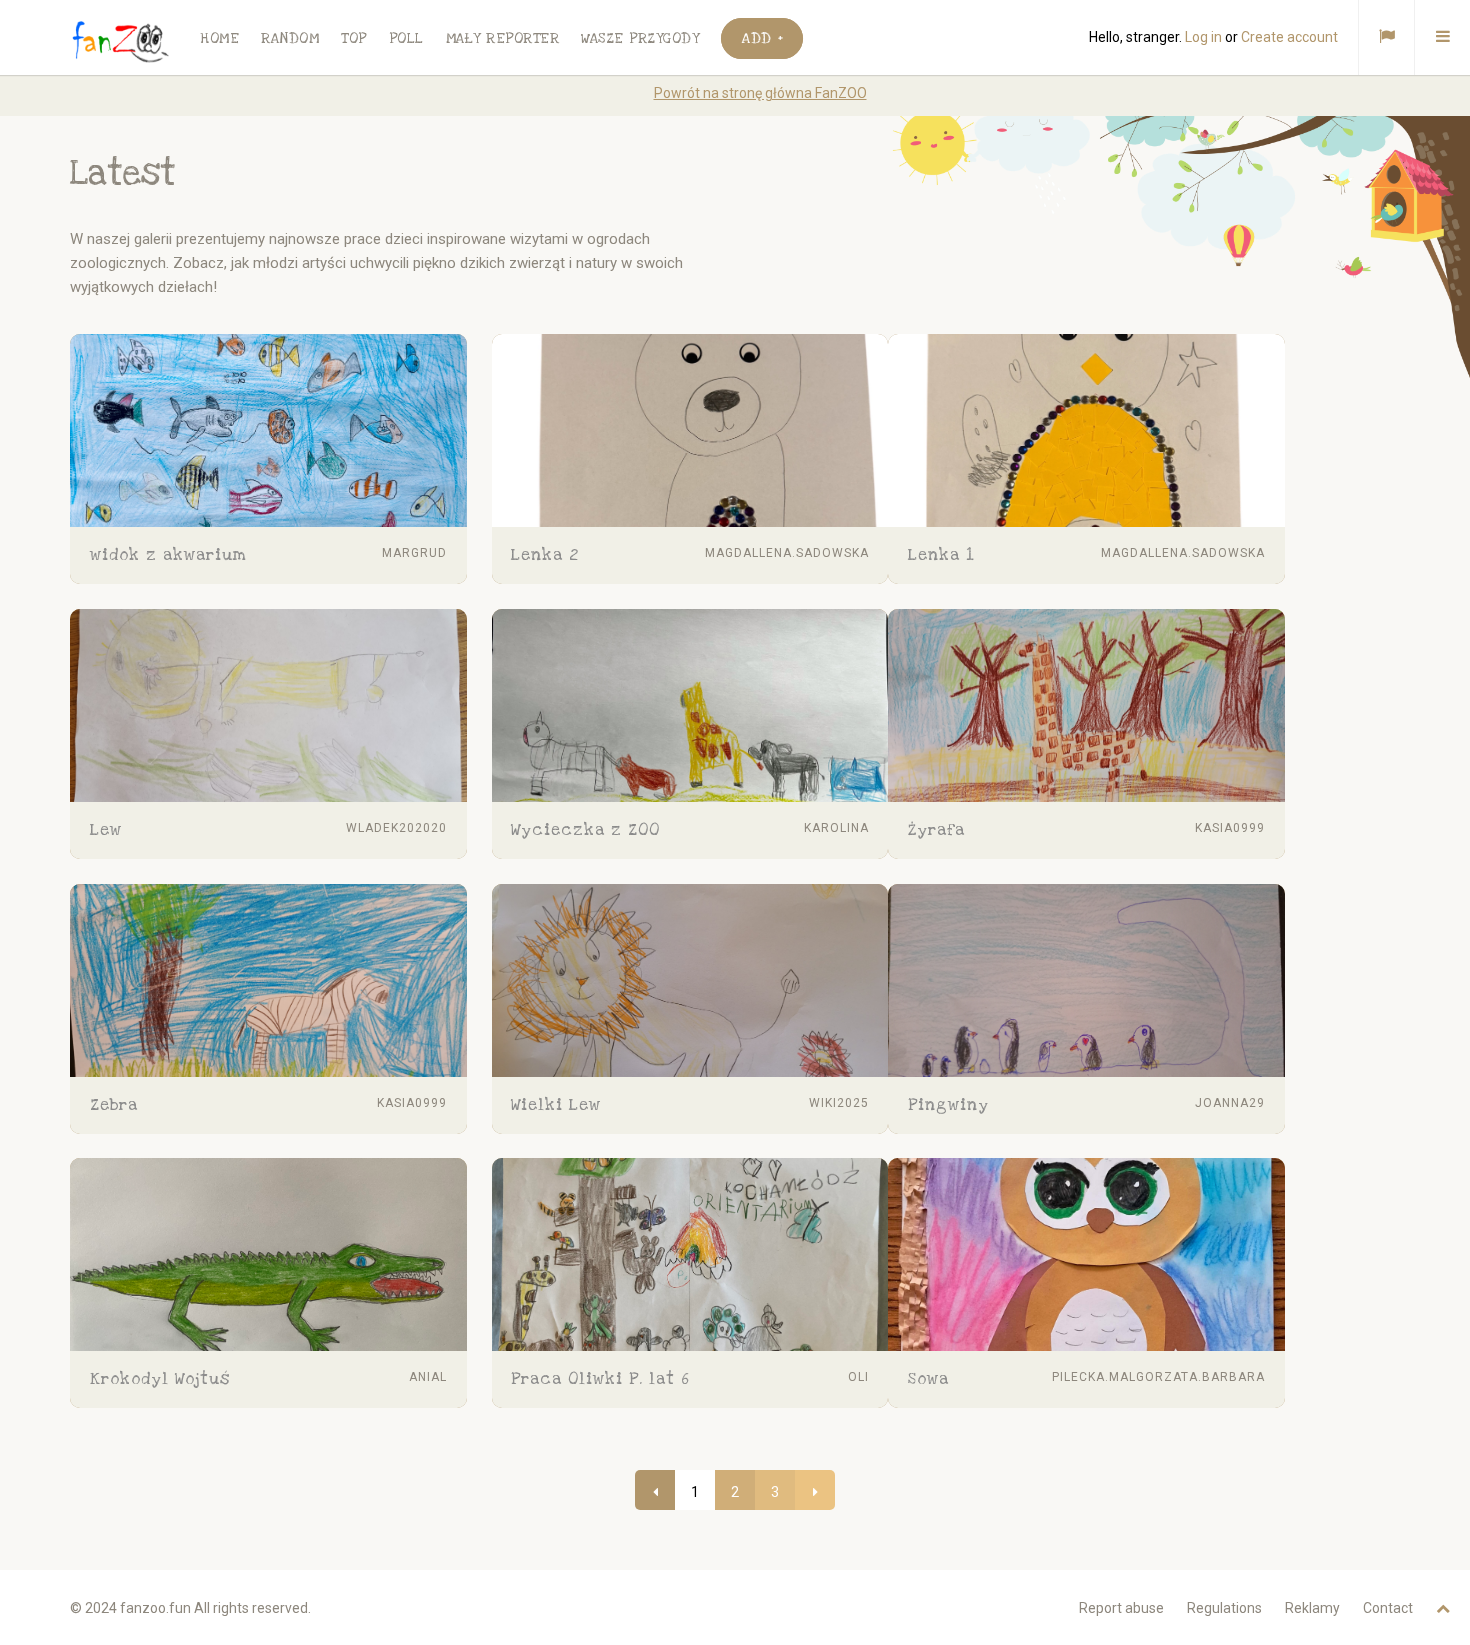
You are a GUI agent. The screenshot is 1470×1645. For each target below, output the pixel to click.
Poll (406, 38)
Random (290, 38)
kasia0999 (1230, 828)
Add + (763, 38)
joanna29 (1230, 1103)
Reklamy (1312, 1608)
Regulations (1224, 1608)
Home (219, 38)
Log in (1203, 37)
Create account (1289, 37)
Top (354, 38)
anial (428, 1377)
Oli (858, 1377)
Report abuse (1121, 1608)
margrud (414, 553)
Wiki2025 (839, 1103)
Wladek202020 (396, 828)
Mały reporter (503, 38)
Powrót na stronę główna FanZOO (760, 93)
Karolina (836, 828)
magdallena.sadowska (787, 553)
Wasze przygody (640, 38)
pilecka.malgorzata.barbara (1158, 1377)
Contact (1388, 1608)
